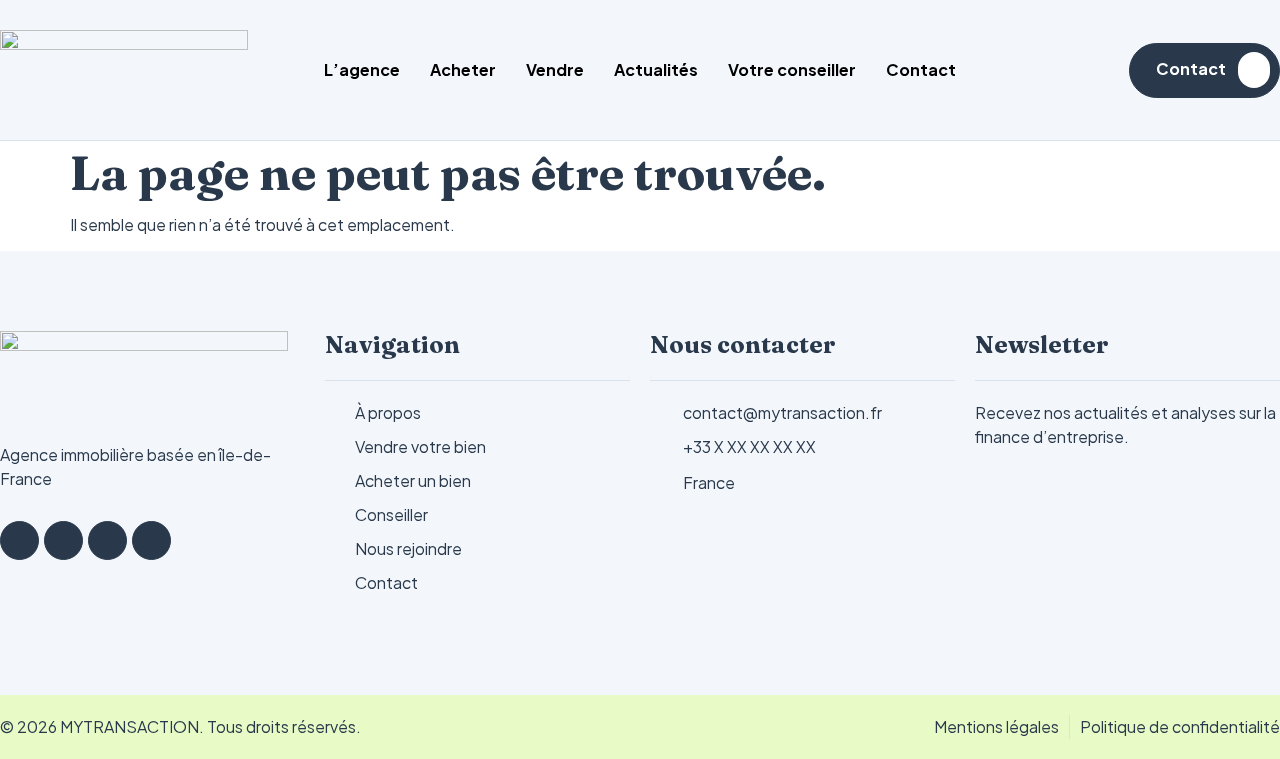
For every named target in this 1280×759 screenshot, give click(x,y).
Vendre (555, 69)
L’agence (362, 69)
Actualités (656, 69)
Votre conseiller (792, 69)
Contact (921, 69)
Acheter (463, 69)
